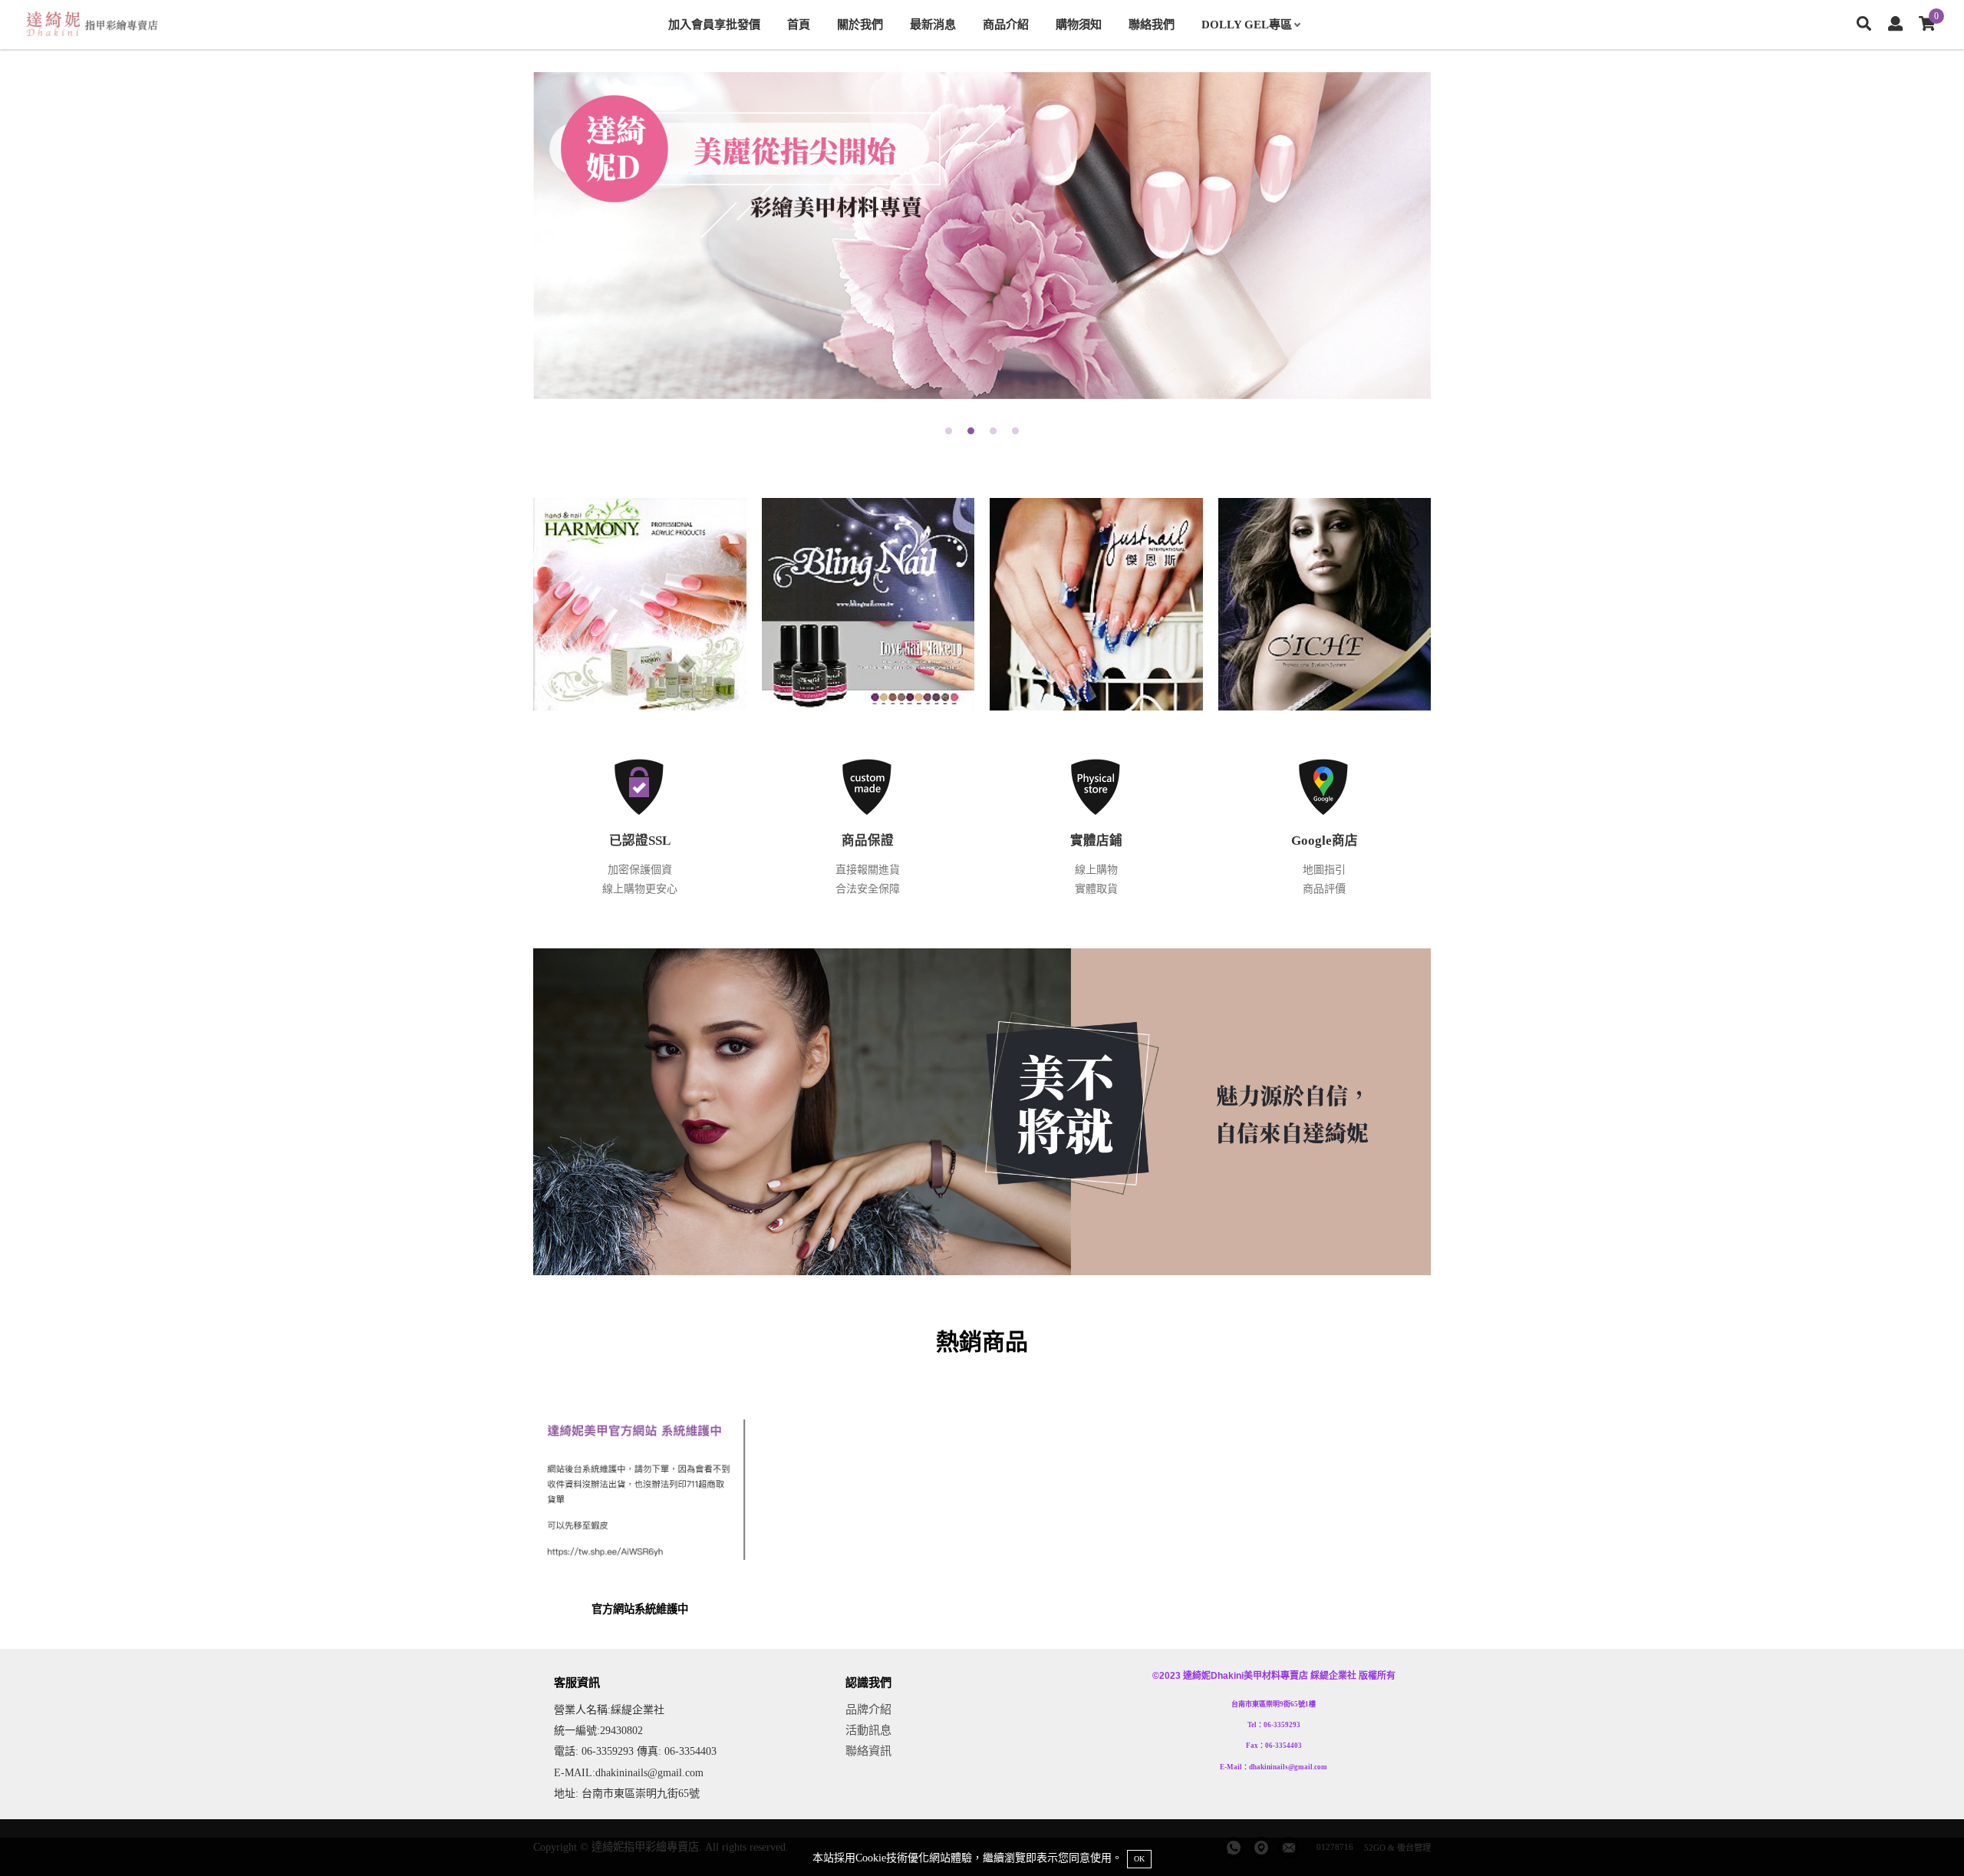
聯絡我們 (1152, 24)
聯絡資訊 (868, 1751)
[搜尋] (1864, 25)
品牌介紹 (868, 1709)
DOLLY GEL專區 (1247, 24)
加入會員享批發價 (714, 24)
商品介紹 (1006, 24)
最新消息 (933, 24)
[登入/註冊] (1895, 25)
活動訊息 (868, 1730)
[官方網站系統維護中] (640, 1504)
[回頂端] (1924, 1836)
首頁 (799, 24)
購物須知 (1079, 24)
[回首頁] (92, 25)
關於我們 (860, 24)
